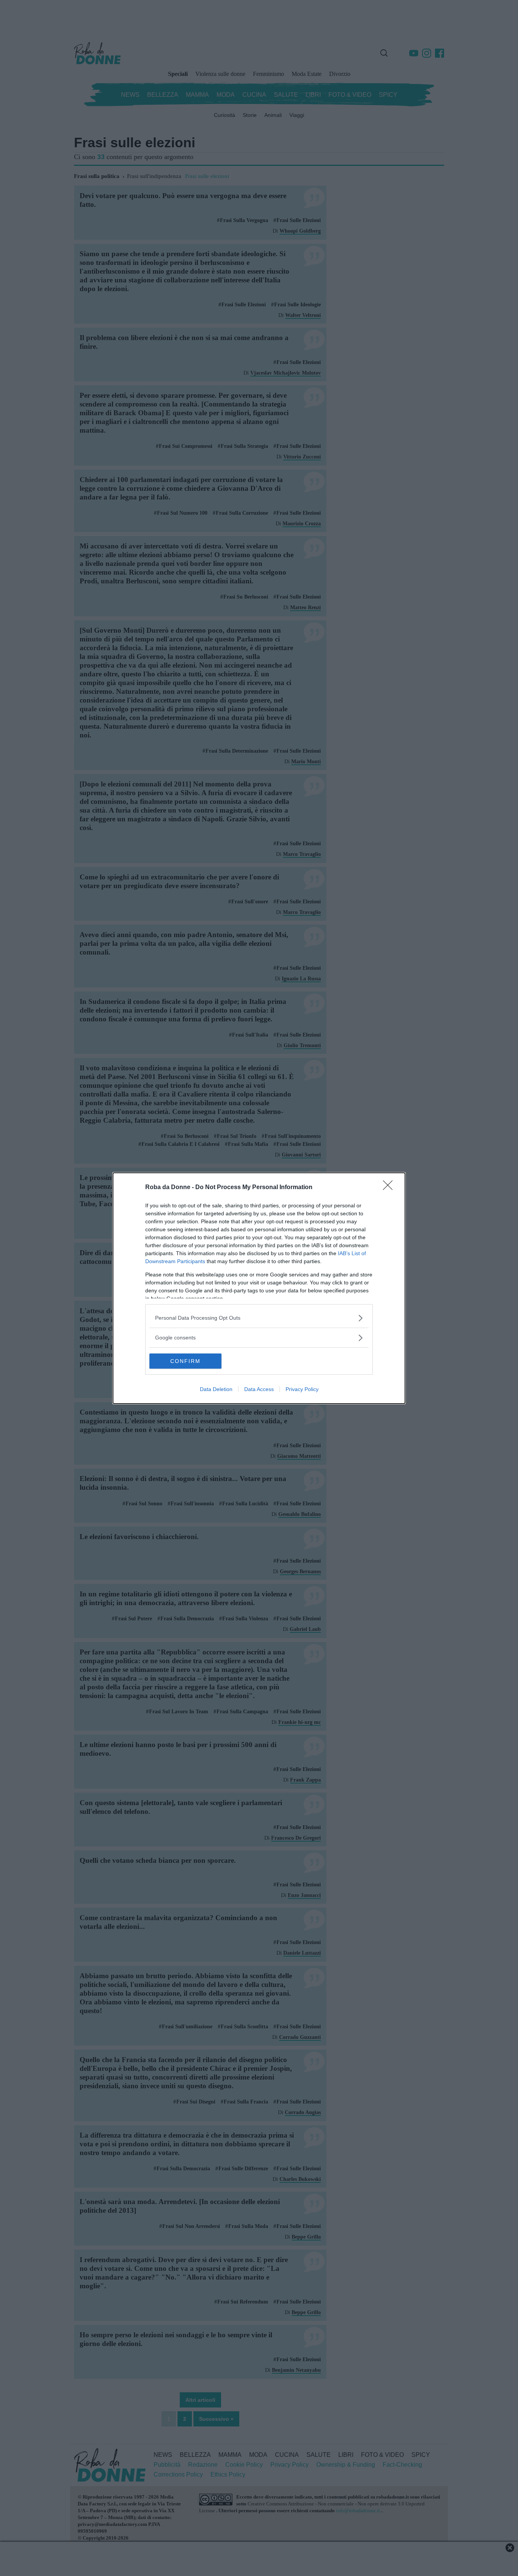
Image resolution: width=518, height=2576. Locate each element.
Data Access (259, 1389)
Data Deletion (216, 1389)
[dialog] (259, 1288)
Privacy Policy (302, 1389)
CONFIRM (185, 1361)
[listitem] (259, 1318)
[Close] (390, 1188)
